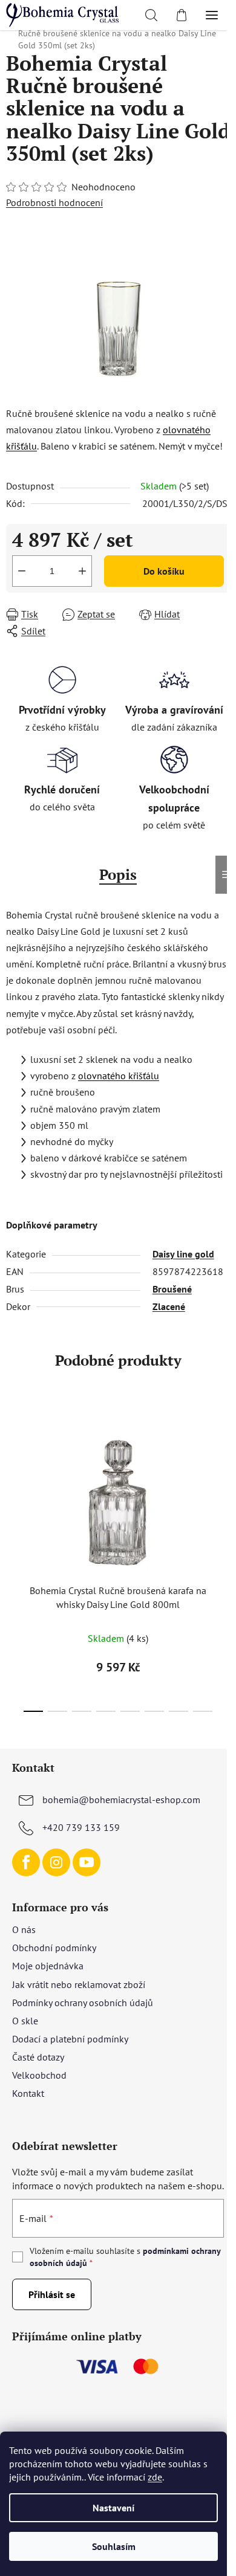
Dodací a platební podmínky (70, 2039)
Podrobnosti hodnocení (54, 202)
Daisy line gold (183, 1254)
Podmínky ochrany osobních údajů (83, 2003)
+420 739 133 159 (81, 1827)
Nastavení (113, 2508)
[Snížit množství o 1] (22, 571)
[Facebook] (26, 1862)
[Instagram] (56, 1862)
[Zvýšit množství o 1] (82, 571)
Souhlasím (114, 2546)
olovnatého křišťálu (119, 1076)
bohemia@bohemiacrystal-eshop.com (121, 1800)
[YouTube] (87, 1862)
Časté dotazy (38, 2057)
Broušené (172, 1289)
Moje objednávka (48, 1966)
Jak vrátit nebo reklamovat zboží (79, 1984)
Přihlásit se (52, 2294)
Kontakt (28, 2093)
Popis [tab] (118, 874)
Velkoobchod (39, 2075)
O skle (25, 2021)
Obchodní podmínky (54, 1948)
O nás (24, 1929)
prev (13, 1478)
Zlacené (169, 1306)
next (223, 1478)
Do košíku (164, 571)
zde (155, 2477)
